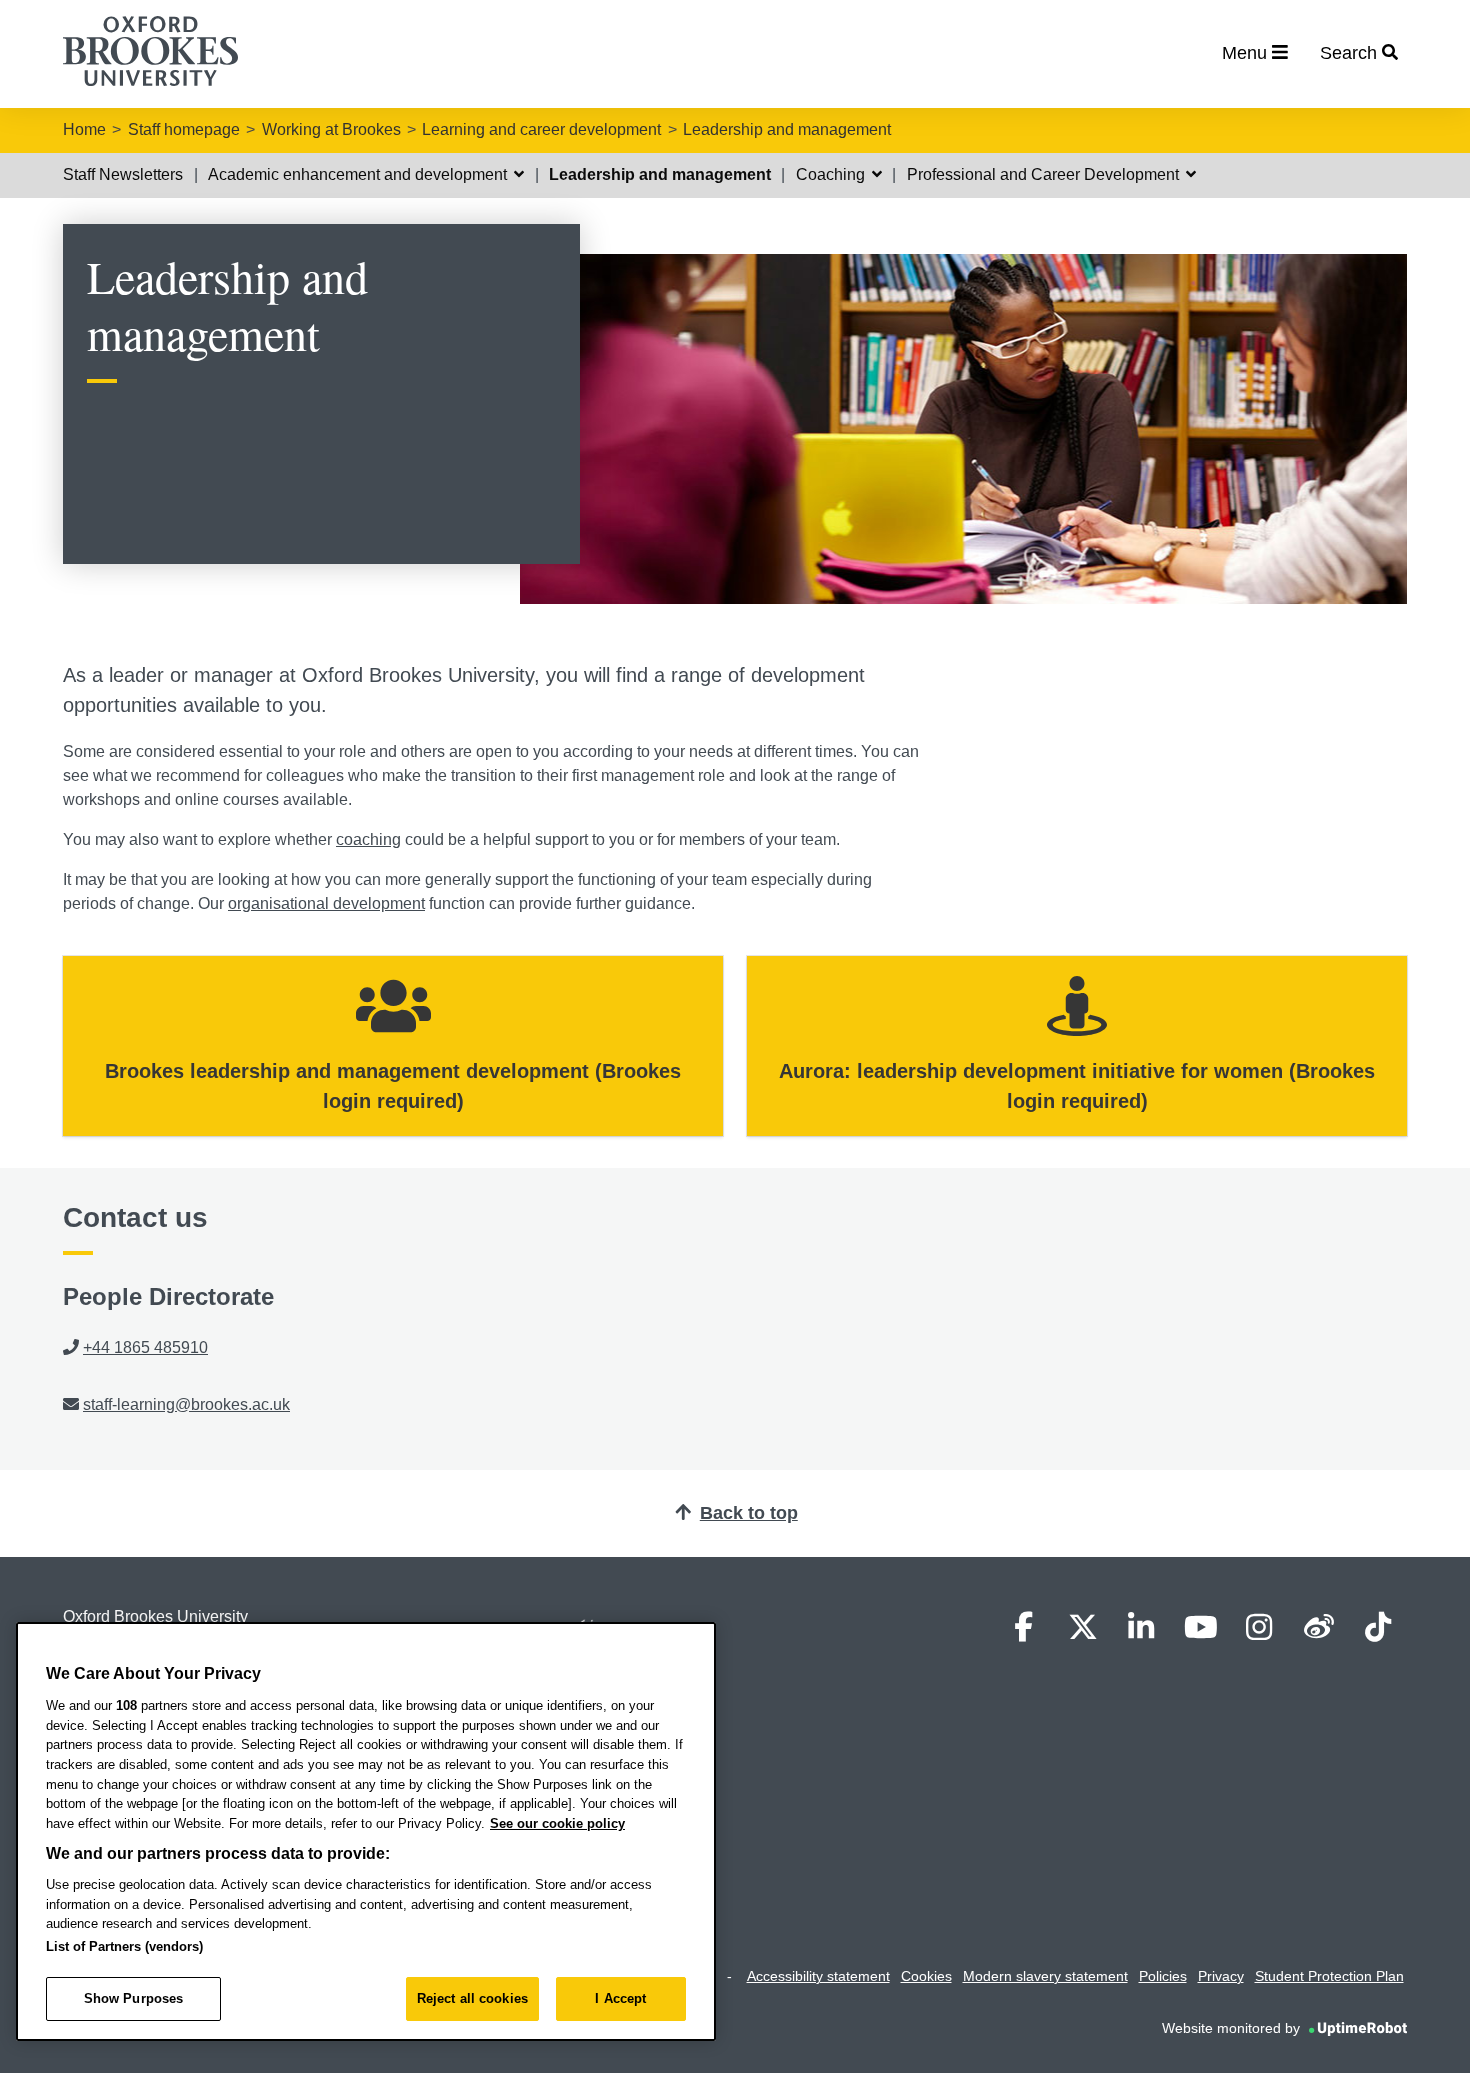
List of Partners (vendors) (124, 1946)
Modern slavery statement (1045, 1976)
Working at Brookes (331, 129)
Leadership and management (787, 129)
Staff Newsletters (123, 174)
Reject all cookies (472, 1998)
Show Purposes (134, 1998)
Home (84, 129)
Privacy (1221, 1976)
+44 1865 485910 (145, 1347)
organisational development (326, 903)
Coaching (832, 174)
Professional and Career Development (1045, 174)
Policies (1163, 1976)
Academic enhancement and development (359, 174)
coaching (368, 839)
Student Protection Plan (1329, 1976)
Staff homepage (184, 129)
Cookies (926, 1976)
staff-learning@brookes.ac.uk (186, 1404)
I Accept (620, 1998)
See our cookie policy (557, 1823)
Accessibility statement (818, 1976)
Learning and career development (541, 129)
